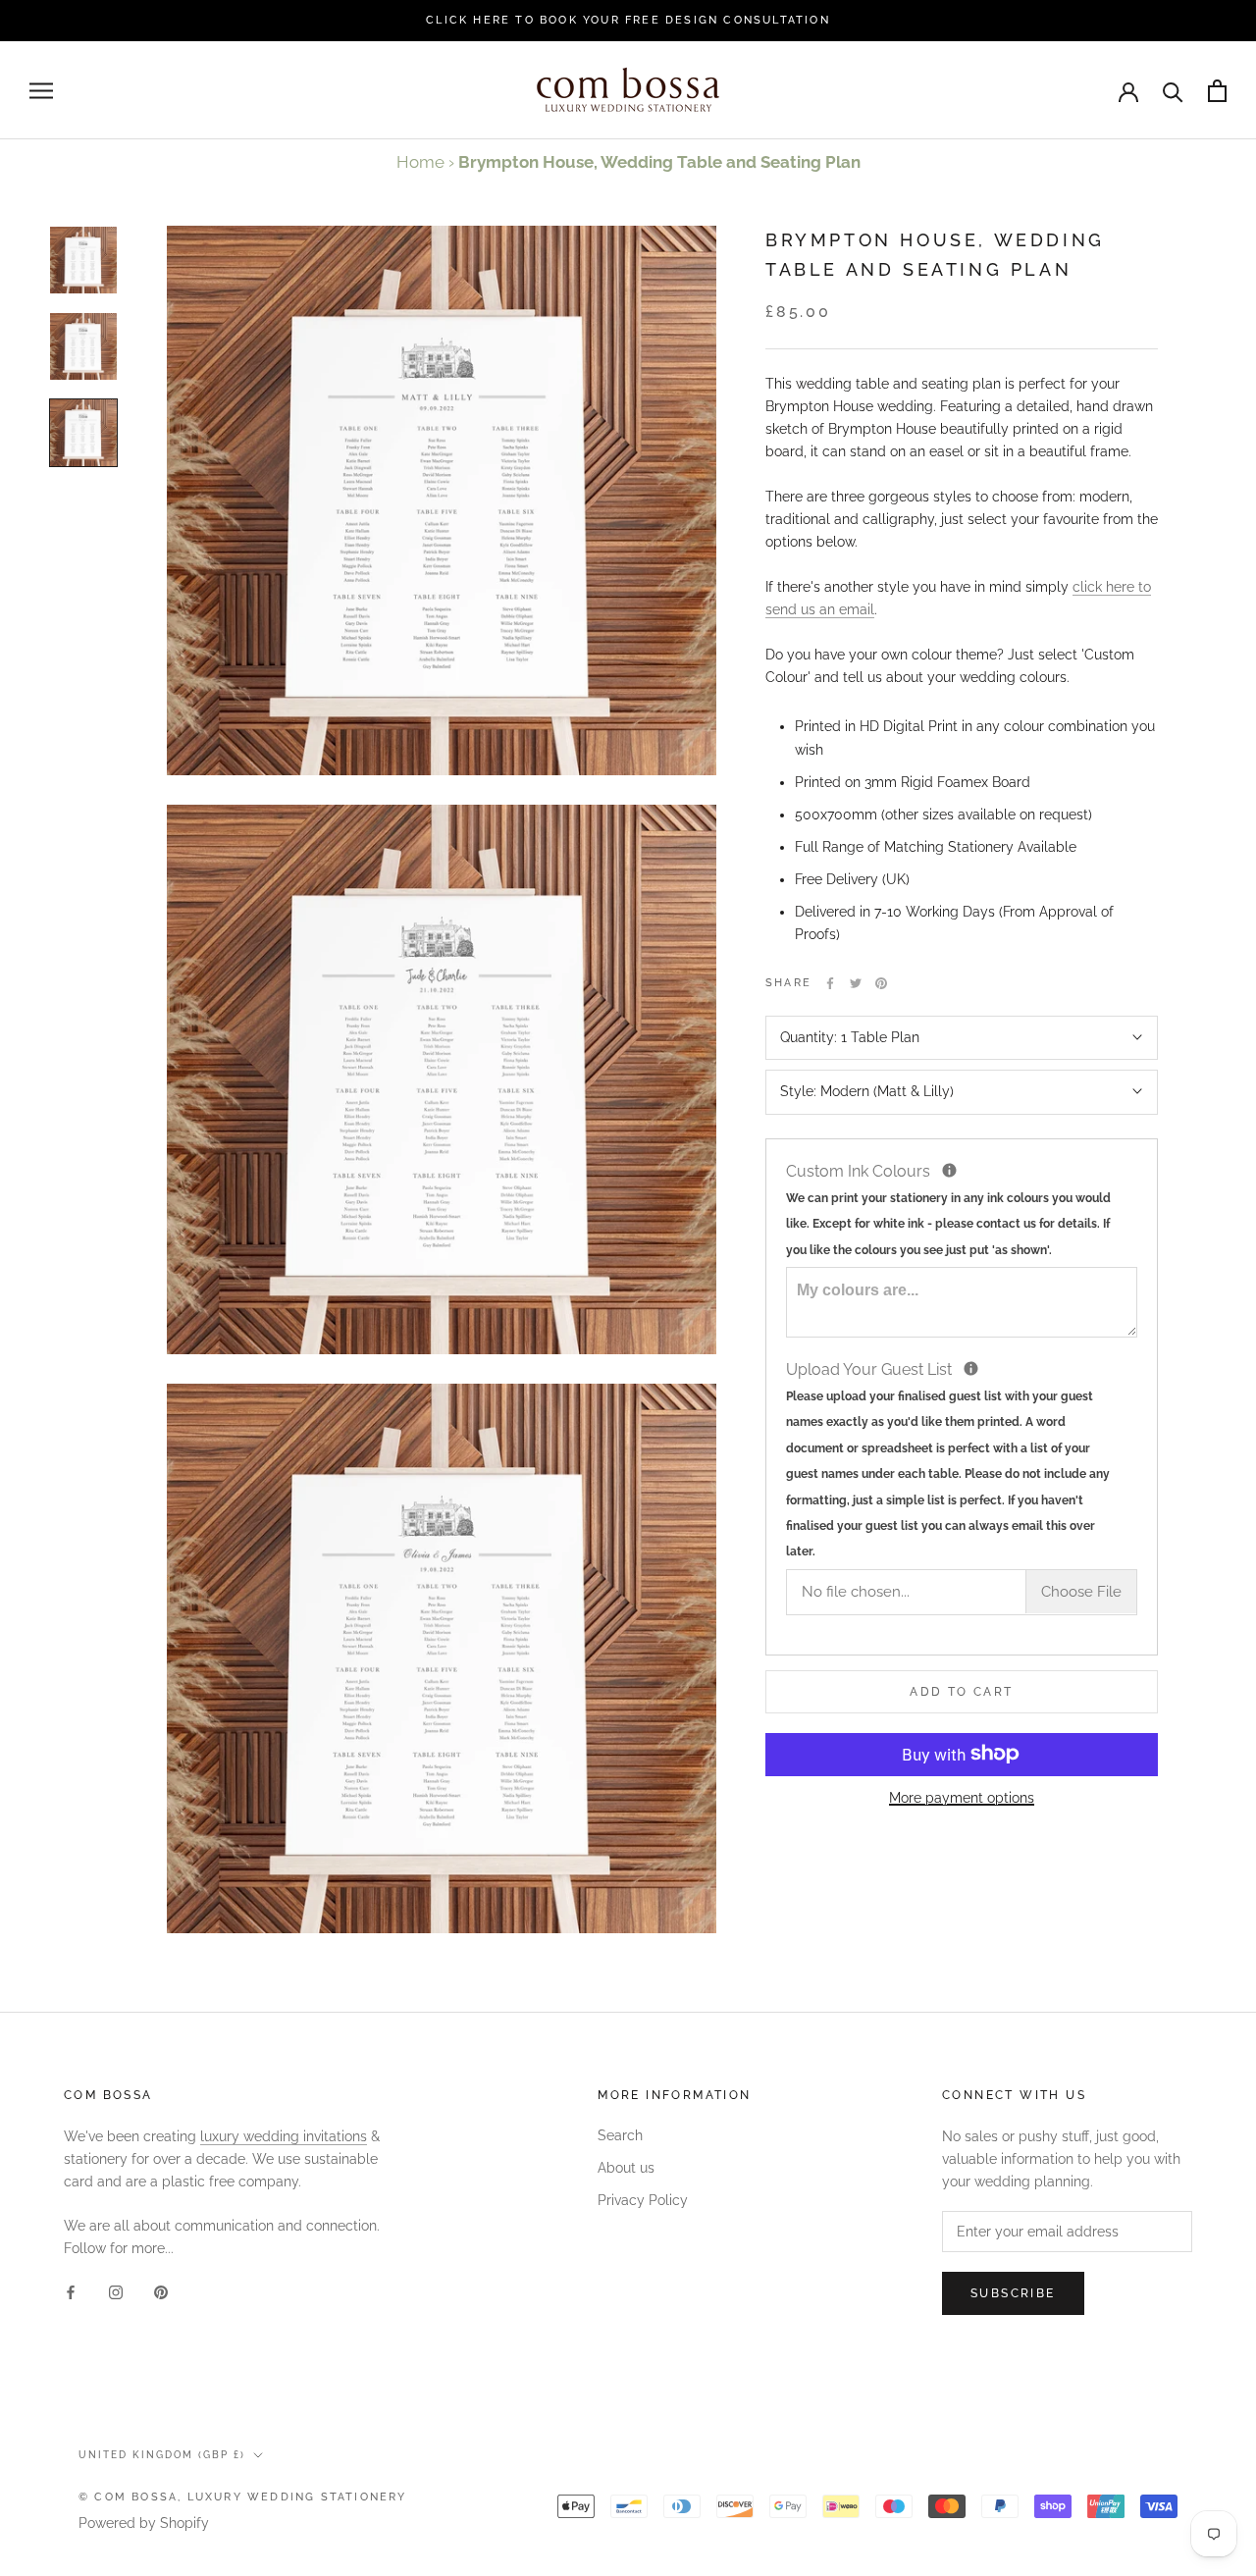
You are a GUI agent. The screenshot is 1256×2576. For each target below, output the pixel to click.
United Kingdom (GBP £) (162, 2455)
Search (620, 2135)
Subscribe (1013, 2293)
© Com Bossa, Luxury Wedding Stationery (243, 2497)
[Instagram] (116, 2292)
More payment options (962, 1797)
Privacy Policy (643, 2200)
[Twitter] (856, 983)
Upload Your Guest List (958, 1457)
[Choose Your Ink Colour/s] (949, 1169)
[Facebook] (830, 983)
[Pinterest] (881, 983)
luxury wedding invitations (284, 2136)
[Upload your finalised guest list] (971, 1367)
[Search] (1173, 91)
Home (420, 162)
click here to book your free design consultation (628, 20)
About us (626, 2168)
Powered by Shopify (144, 2523)
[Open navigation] (41, 91)
